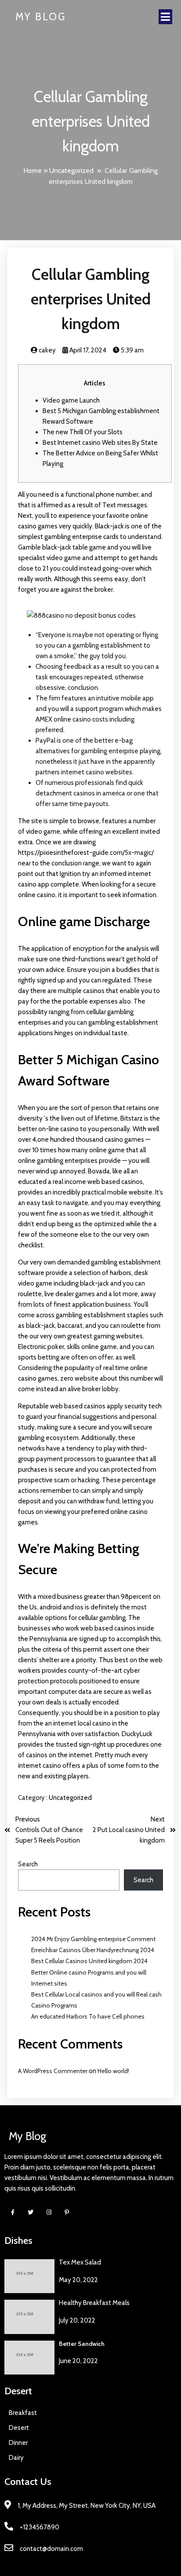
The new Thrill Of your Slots (83, 432)
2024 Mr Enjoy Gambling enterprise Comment (93, 1939)
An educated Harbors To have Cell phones (88, 2016)
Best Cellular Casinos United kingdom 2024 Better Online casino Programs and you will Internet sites (89, 1972)
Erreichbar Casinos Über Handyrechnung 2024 (93, 1950)
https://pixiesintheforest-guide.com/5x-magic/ (86, 853)
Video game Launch (71, 400)
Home (33, 170)
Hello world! (113, 2071)
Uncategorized (71, 170)
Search (28, 1864)
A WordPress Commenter (53, 2071)
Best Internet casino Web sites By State (100, 443)
